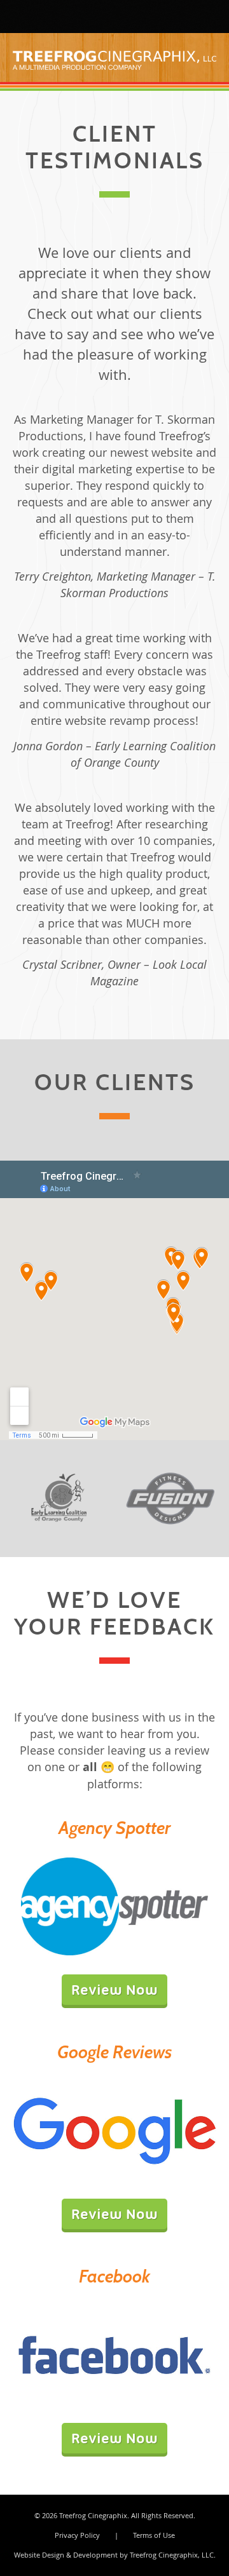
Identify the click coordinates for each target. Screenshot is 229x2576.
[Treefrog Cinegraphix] (29, 16)
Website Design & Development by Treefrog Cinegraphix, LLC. (115, 2555)
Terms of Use (154, 2535)
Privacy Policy (77, 2535)
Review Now (114, 1990)
